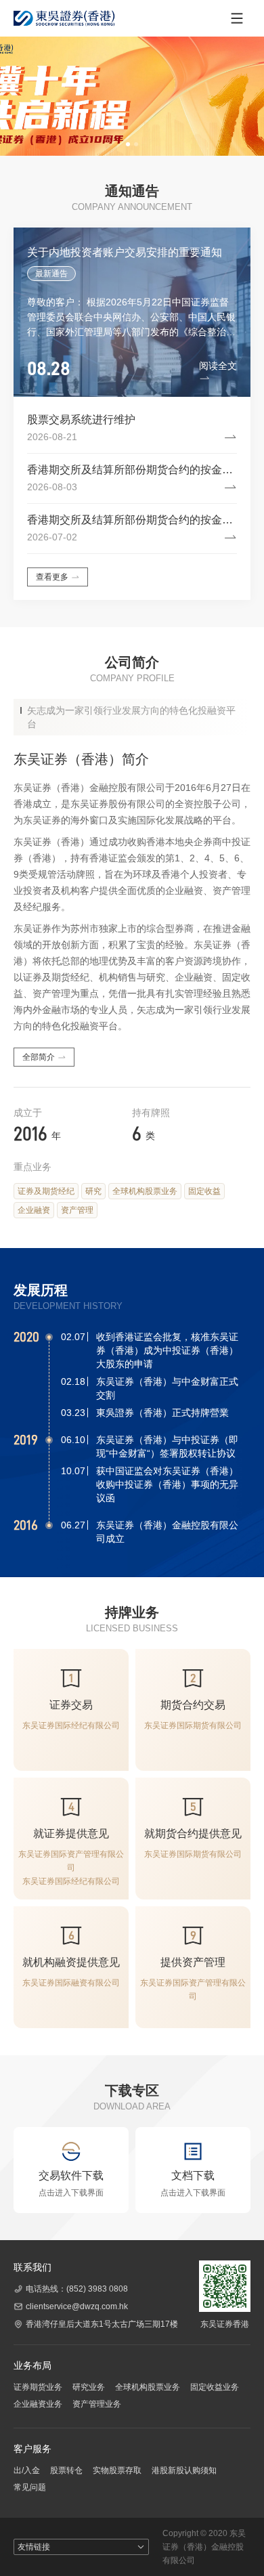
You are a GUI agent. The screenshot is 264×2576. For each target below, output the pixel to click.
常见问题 (30, 2487)
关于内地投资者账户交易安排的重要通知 (125, 252)
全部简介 (39, 1057)
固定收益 (204, 1191)
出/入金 (27, 2470)
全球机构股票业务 (145, 1191)
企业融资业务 (38, 2404)
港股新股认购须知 (184, 2470)
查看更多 (52, 577)
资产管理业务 (97, 2404)
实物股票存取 (117, 2470)
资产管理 (77, 1210)
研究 (93, 1191)
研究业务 (89, 2387)
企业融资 (34, 1210)
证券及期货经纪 (46, 1191)
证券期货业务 (38, 2387)
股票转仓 (66, 2470)
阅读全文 (218, 366)
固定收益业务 (215, 2387)
